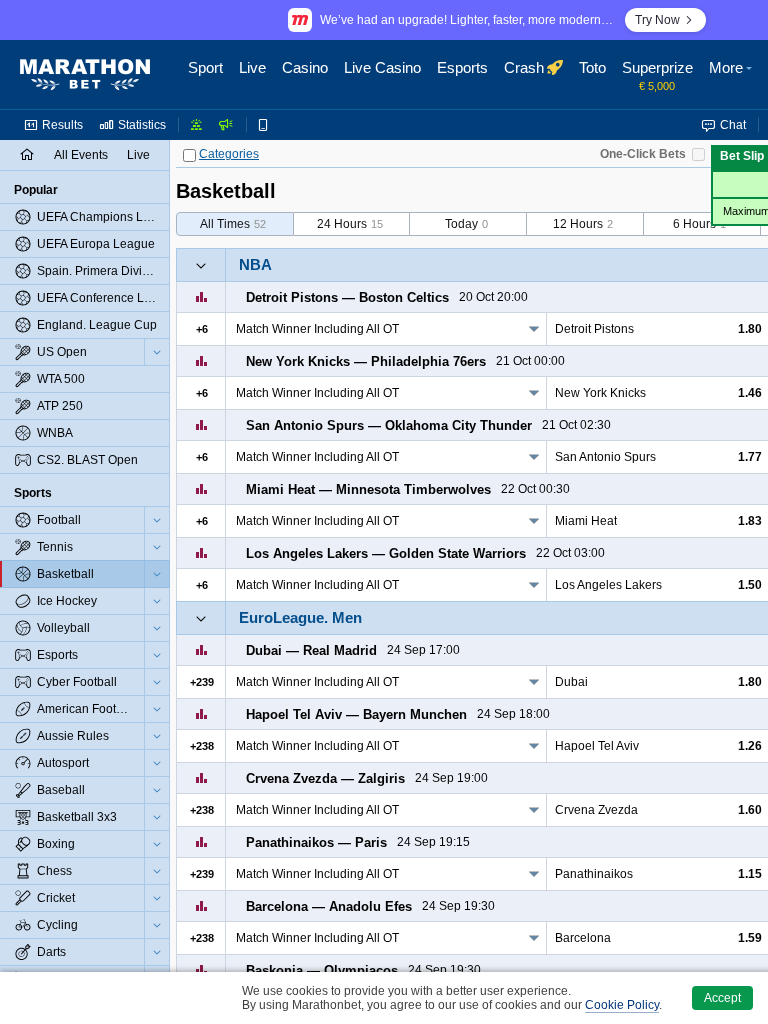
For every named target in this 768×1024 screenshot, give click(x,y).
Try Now (657, 20)
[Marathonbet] (85, 75)
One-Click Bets (643, 154)
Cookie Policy (622, 1005)
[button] (733, 75)
